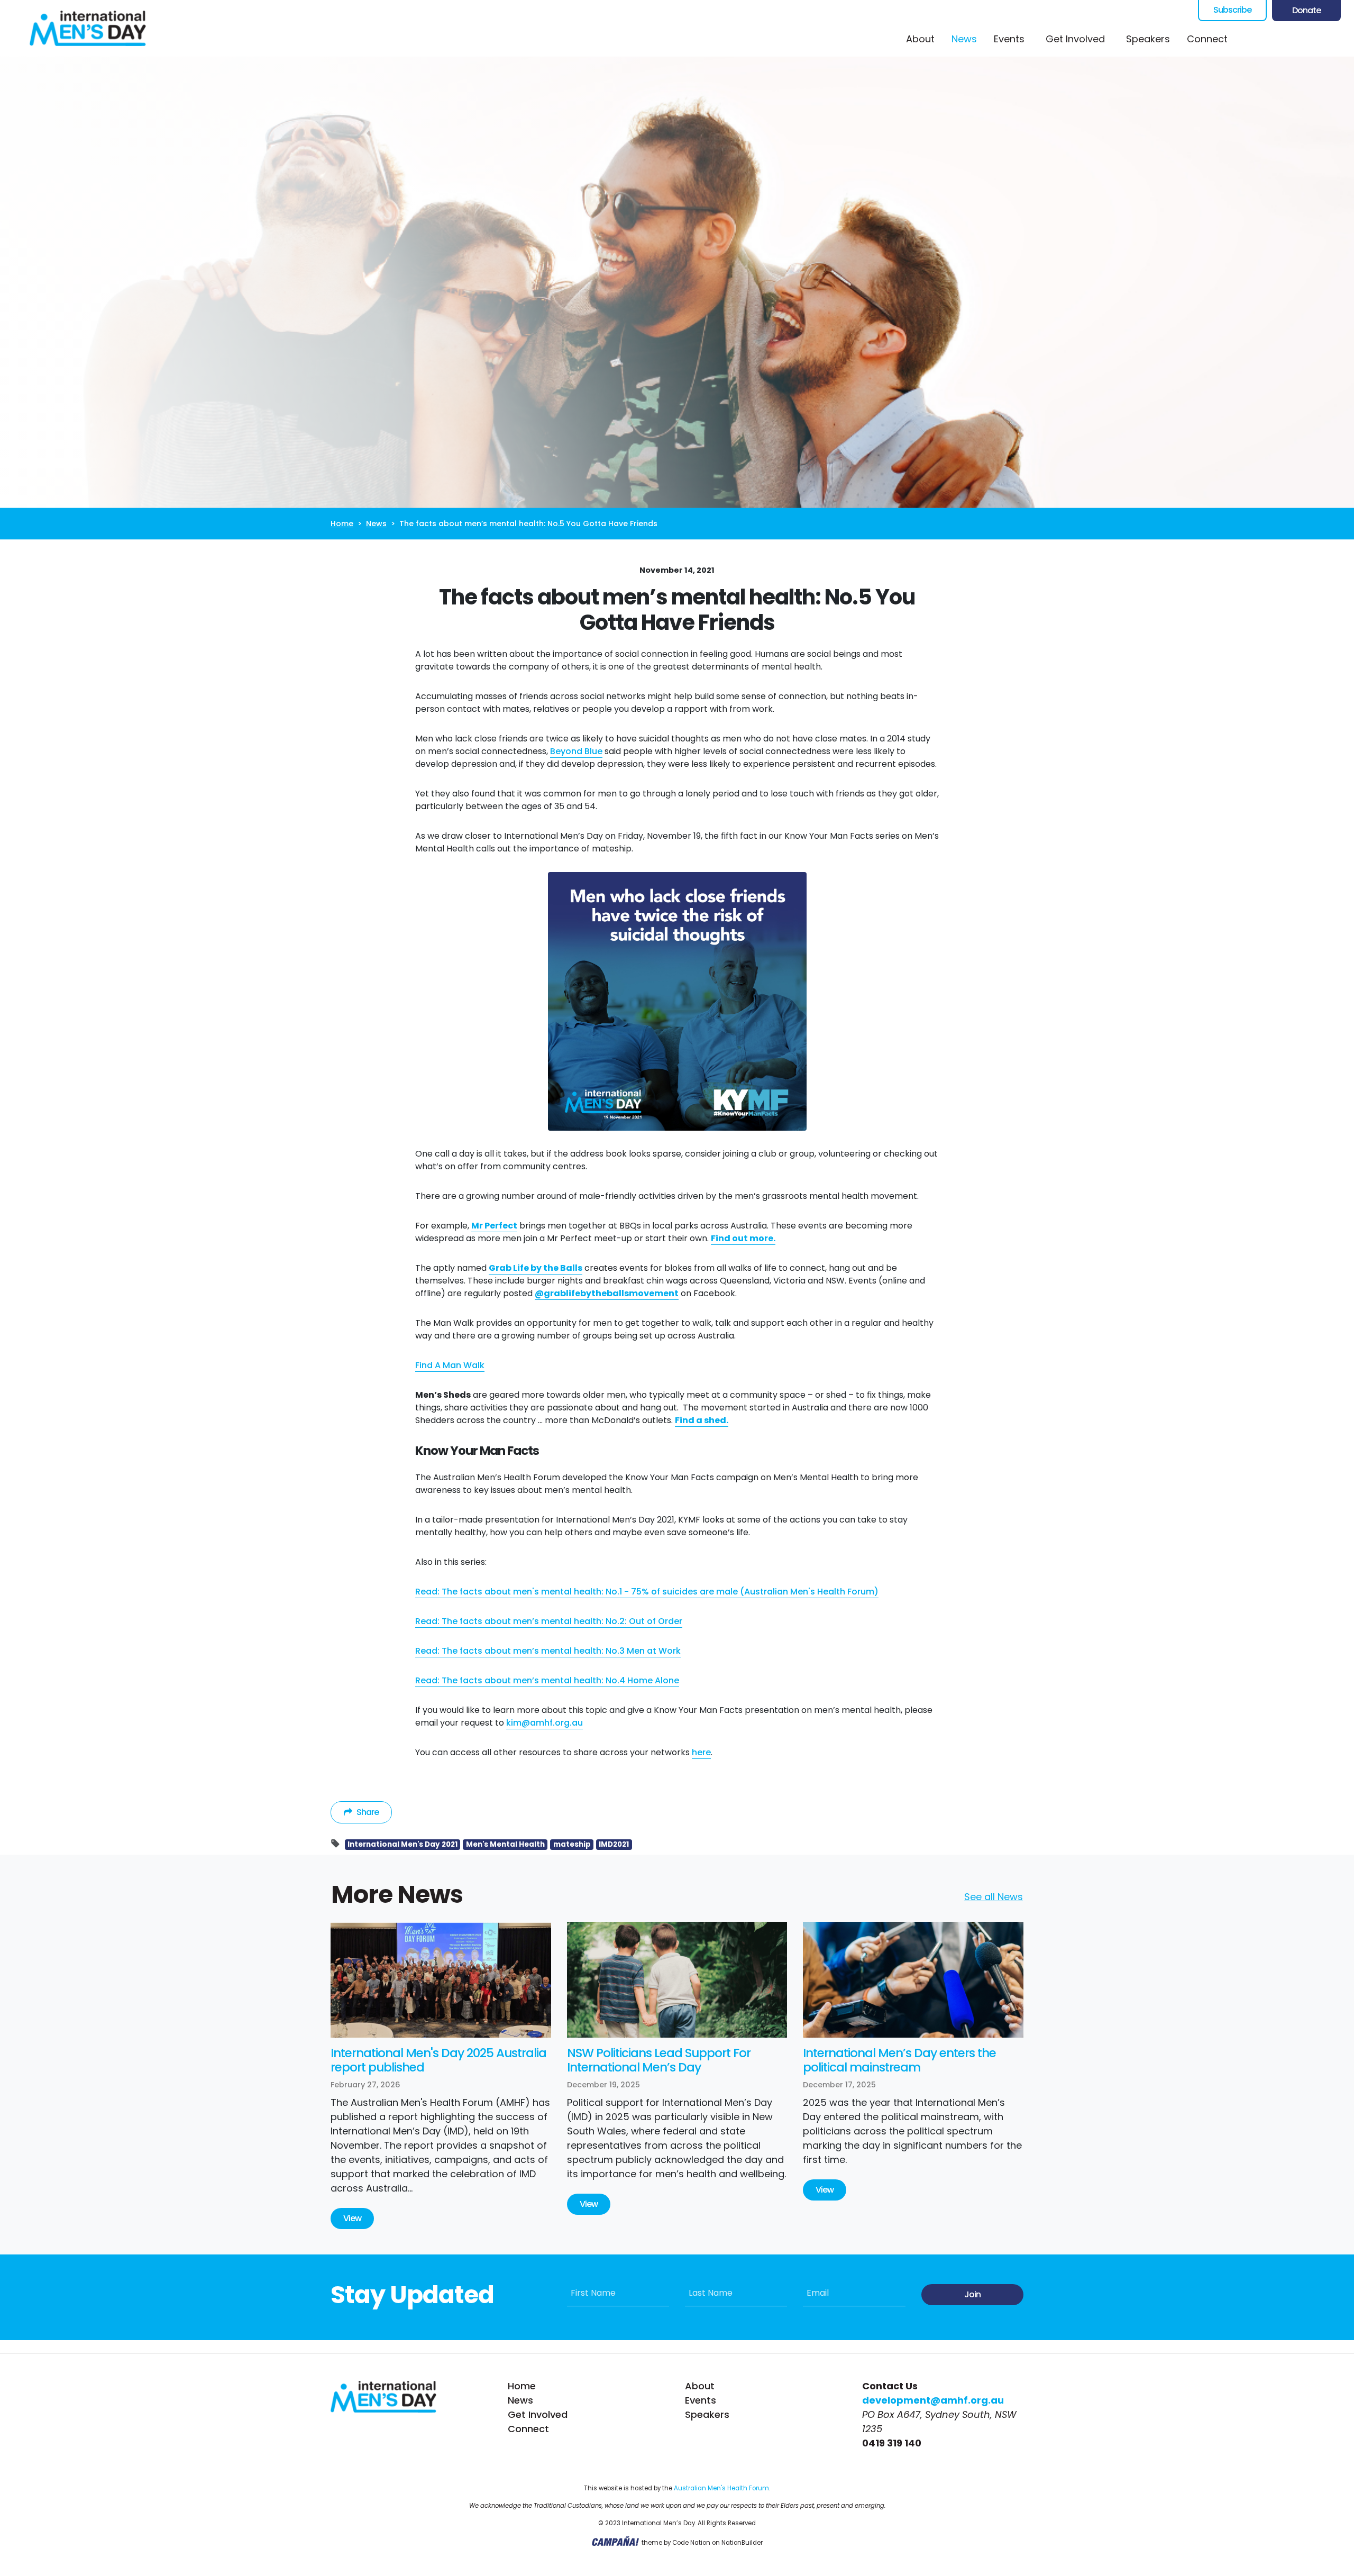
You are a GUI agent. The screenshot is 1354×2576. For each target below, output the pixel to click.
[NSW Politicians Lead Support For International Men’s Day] (677, 1980)
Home (342, 524)
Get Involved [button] (1075, 39)
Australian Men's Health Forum (721, 2488)
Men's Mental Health (505, 1844)
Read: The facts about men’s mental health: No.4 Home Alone (547, 1680)
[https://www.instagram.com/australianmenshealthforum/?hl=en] (1293, 39)
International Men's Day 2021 (402, 1844)
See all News (994, 1897)
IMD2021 (614, 1844)
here (701, 1752)
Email (818, 2293)
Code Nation (691, 2543)
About (920, 39)
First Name (593, 2293)
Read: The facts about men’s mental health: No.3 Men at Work (548, 1651)
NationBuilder (742, 2543)
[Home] (88, 28)
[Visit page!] (1251, 39)
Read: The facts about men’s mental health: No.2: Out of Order (549, 1621)
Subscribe (1232, 10)
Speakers (1148, 39)
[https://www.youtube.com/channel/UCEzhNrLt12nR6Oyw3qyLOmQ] (1314, 39)
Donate (1306, 10)
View (352, 2218)
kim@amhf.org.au (545, 1723)
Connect (1207, 39)
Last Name (711, 2293)
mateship (572, 1844)
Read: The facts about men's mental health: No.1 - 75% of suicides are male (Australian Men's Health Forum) (647, 1592)
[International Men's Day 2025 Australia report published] (441, 1980)
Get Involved (538, 2414)
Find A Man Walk (450, 1365)
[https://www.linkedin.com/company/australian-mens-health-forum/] (1335, 39)
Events (1009, 39)
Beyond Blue (576, 751)
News (968, 39)
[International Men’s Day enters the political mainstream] (913, 1980)
